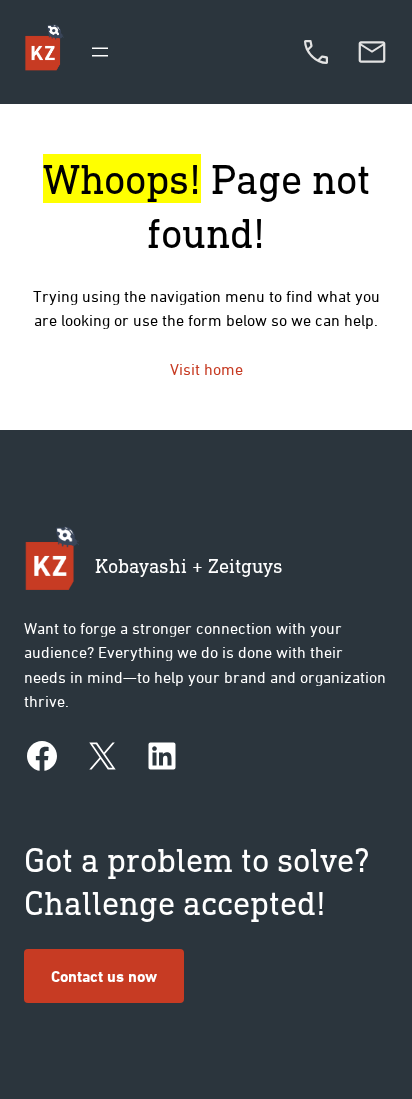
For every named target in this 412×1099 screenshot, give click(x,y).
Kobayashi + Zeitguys (189, 565)
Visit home (206, 369)
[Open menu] (100, 52)
